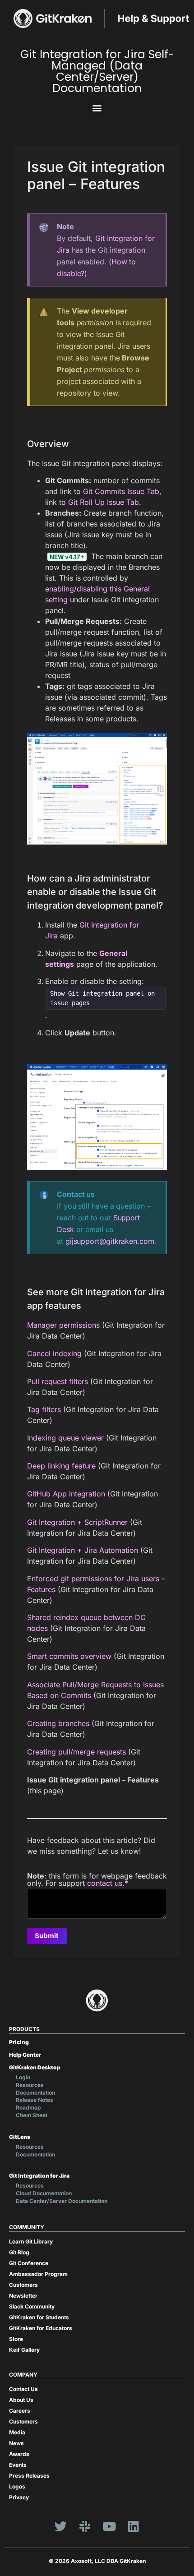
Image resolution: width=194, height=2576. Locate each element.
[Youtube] (109, 2526)
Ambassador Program (38, 2274)
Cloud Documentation (44, 2193)
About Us (21, 2400)
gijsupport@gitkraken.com (110, 1241)
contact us (105, 1883)
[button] (97, 108)
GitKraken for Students (39, 2317)
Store (16, 2339)
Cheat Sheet (32, 2115)
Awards (19, 2454)
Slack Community (32, 2306)
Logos (17, 2486)
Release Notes (35, 2100)
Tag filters (44, 1409)
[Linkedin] (134, 2526)
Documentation (35, 2093)
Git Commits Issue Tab (121, 491)
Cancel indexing (54, 1353)
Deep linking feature (61, 1466)
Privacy (19, 2497)
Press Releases (29, 2476)
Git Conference (29, 2263)
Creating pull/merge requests (76, 1752)
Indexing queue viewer (65, 1438)
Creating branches (58, 1723)
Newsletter (23, 2296)
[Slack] (85, 2526)
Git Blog (19, 2252)
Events (18, 2465)
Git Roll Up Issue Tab (104, 502)
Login (23, 2077)
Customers (23, 2285)
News (16, 2443)
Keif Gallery (24, 2350)
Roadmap (28, 2107)
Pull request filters (58, 1381)
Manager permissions (63, 1325)
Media (17, 2432)
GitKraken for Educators (41, 2328)
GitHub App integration (66, 1494)
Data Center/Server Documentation (62, 2201)
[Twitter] (60, 2526)
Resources (30, 2085)
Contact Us (23, 2389)
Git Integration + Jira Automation (83, 1550)
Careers (20, 2411)
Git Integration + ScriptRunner (77, 1522)
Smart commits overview (69, 1656)
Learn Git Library (31, 2241)
